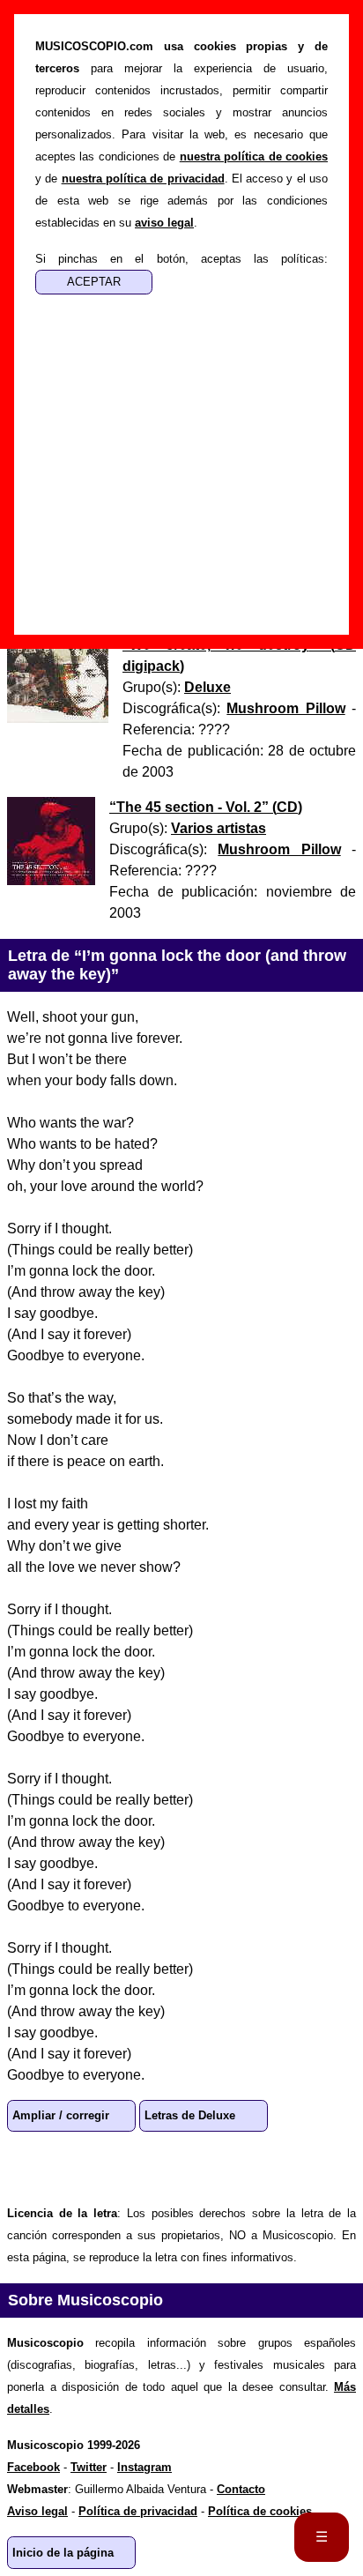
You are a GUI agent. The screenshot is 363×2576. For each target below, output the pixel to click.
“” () (206, 807)
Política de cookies (260, 2511)
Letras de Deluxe (190, 2115)
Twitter (141, 2167)
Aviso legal (37, 2511)
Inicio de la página (63, 2553)
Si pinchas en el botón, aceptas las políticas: (181, 259)
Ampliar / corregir (61, 2115)
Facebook (85, 2167)
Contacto (241, 2489)
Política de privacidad (138, 2511)
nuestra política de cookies (254, 156)
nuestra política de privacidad (143, 179)
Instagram (144, 2467)
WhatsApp (28, 2167)
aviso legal (164, 223)
